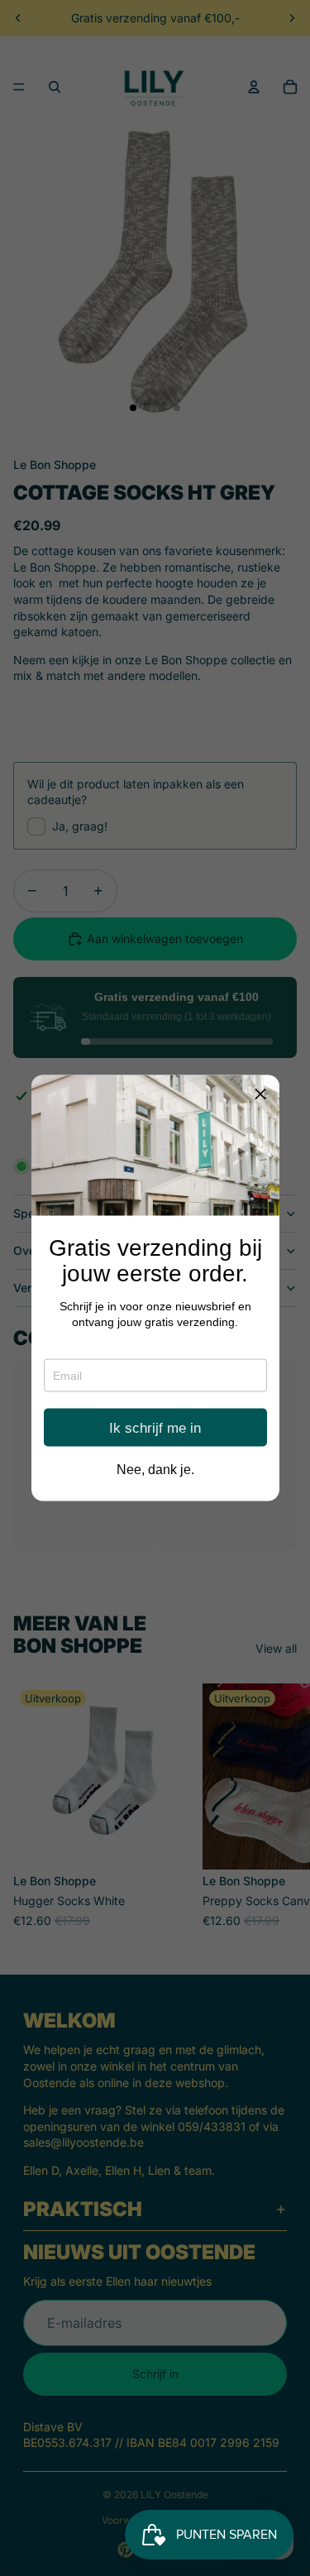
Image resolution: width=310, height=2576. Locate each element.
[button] (260, 1094)
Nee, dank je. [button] (155, 1470)
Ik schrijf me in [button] (155, 1427)
